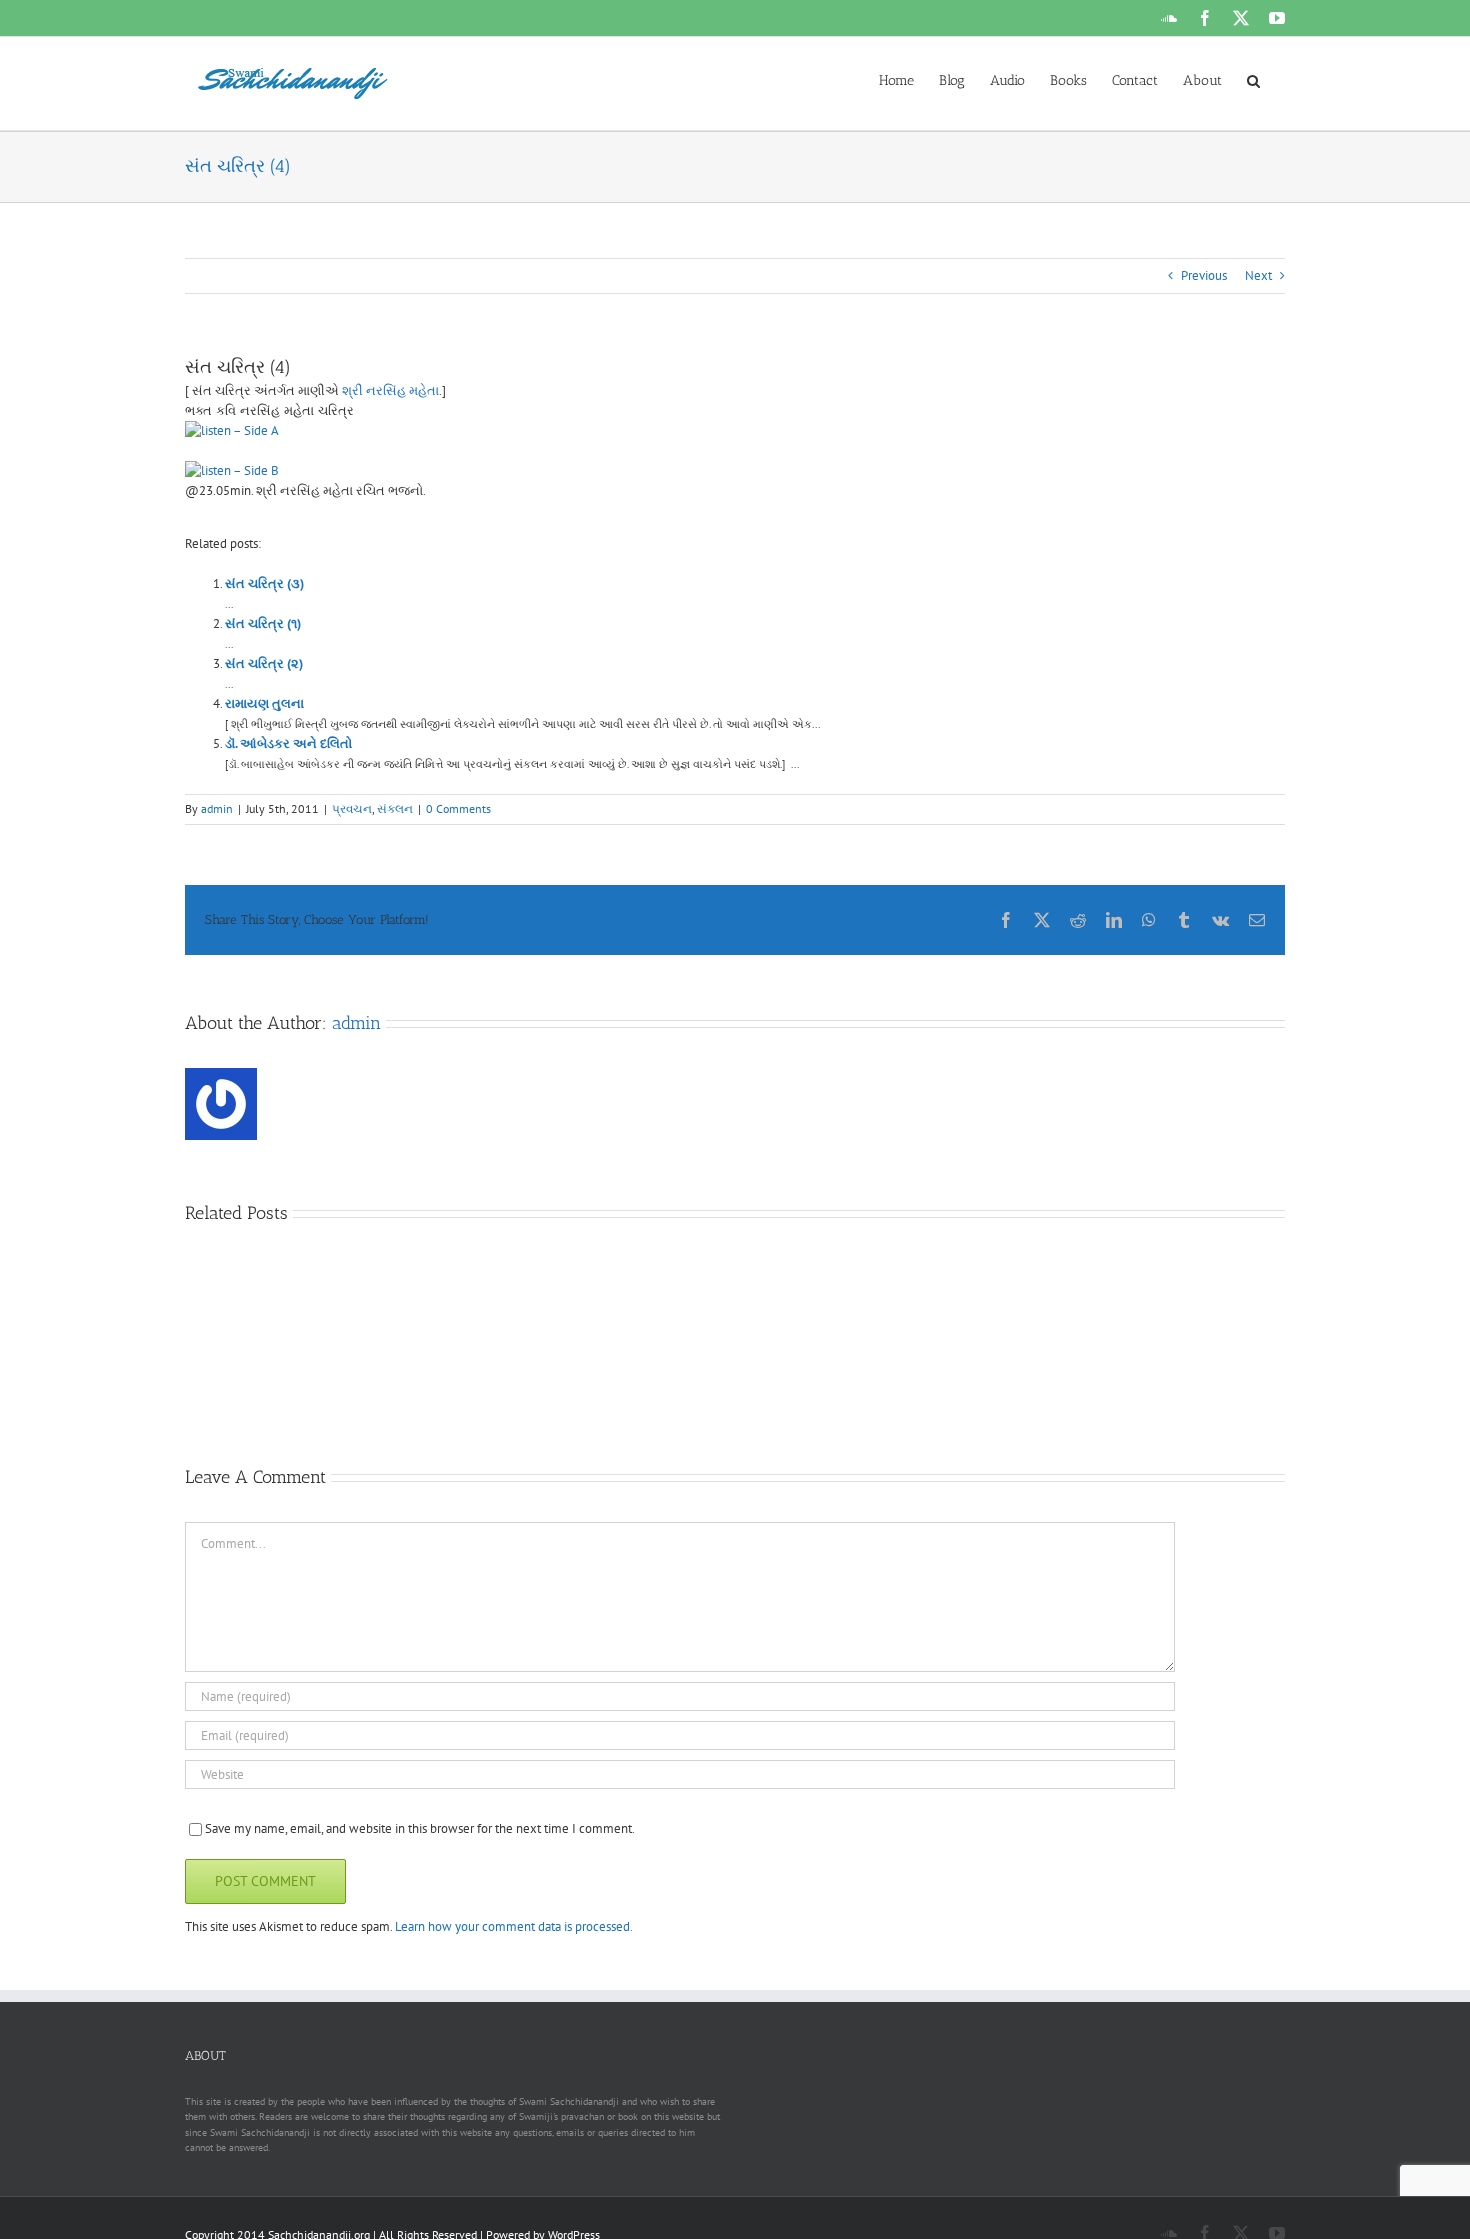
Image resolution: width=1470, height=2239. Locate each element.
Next (1258, 275)
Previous (1204, 275)
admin (217, 808)
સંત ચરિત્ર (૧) (263, 623)
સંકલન (395, 808)
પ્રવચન (352, 808)
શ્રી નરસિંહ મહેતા (389, 390)
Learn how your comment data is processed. (514, 1926)
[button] (1253, 79)
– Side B (255, 470)
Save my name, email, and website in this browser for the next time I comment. (420, 1828)
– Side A (255, 430)
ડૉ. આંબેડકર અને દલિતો (288, 743)
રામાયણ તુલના (264, 703)
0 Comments (458, 808)
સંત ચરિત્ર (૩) (264, 583)
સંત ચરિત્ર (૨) (264, 663)
